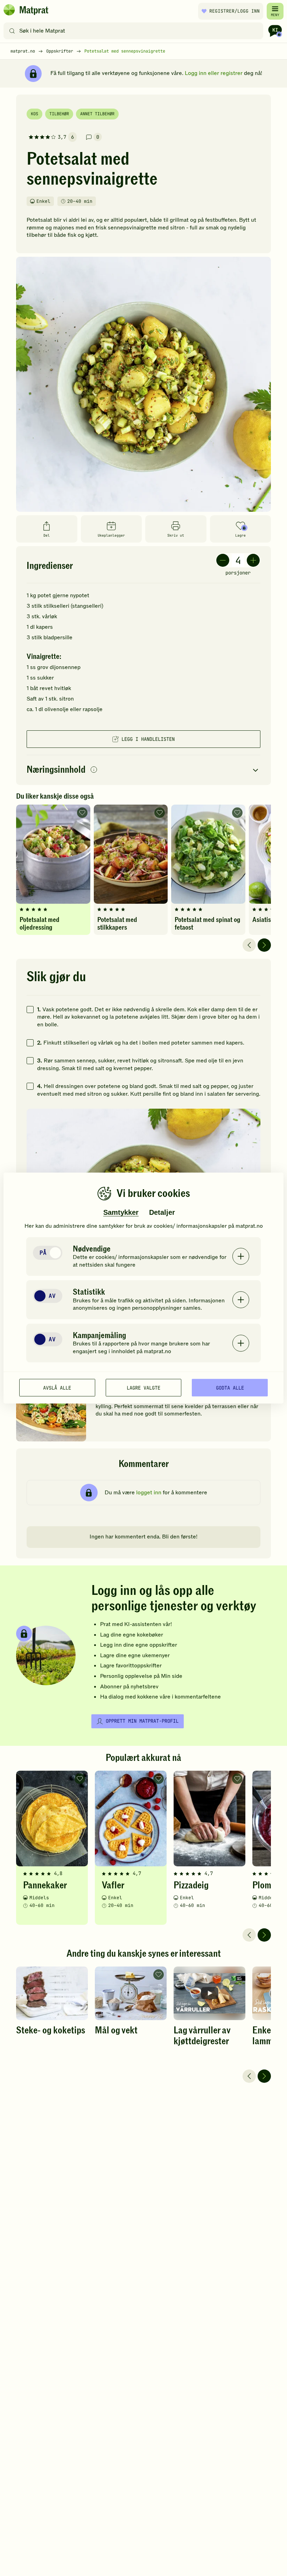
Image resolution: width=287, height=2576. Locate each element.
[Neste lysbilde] (264, 945)
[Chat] (275, 31)
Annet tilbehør (97, 114)
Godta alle (230, 1387)
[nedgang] (223, 560)
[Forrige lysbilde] (249, 945)
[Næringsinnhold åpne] (143, 770)
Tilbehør (59, 114)
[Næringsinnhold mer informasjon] (94, 770)
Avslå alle (57, 1387)
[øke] (253, 560)
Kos (34, 114)
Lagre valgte (143, 1387)
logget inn (149, 1493)
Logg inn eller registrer (214, 73)
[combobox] (135, 31)
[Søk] (12, 31)
